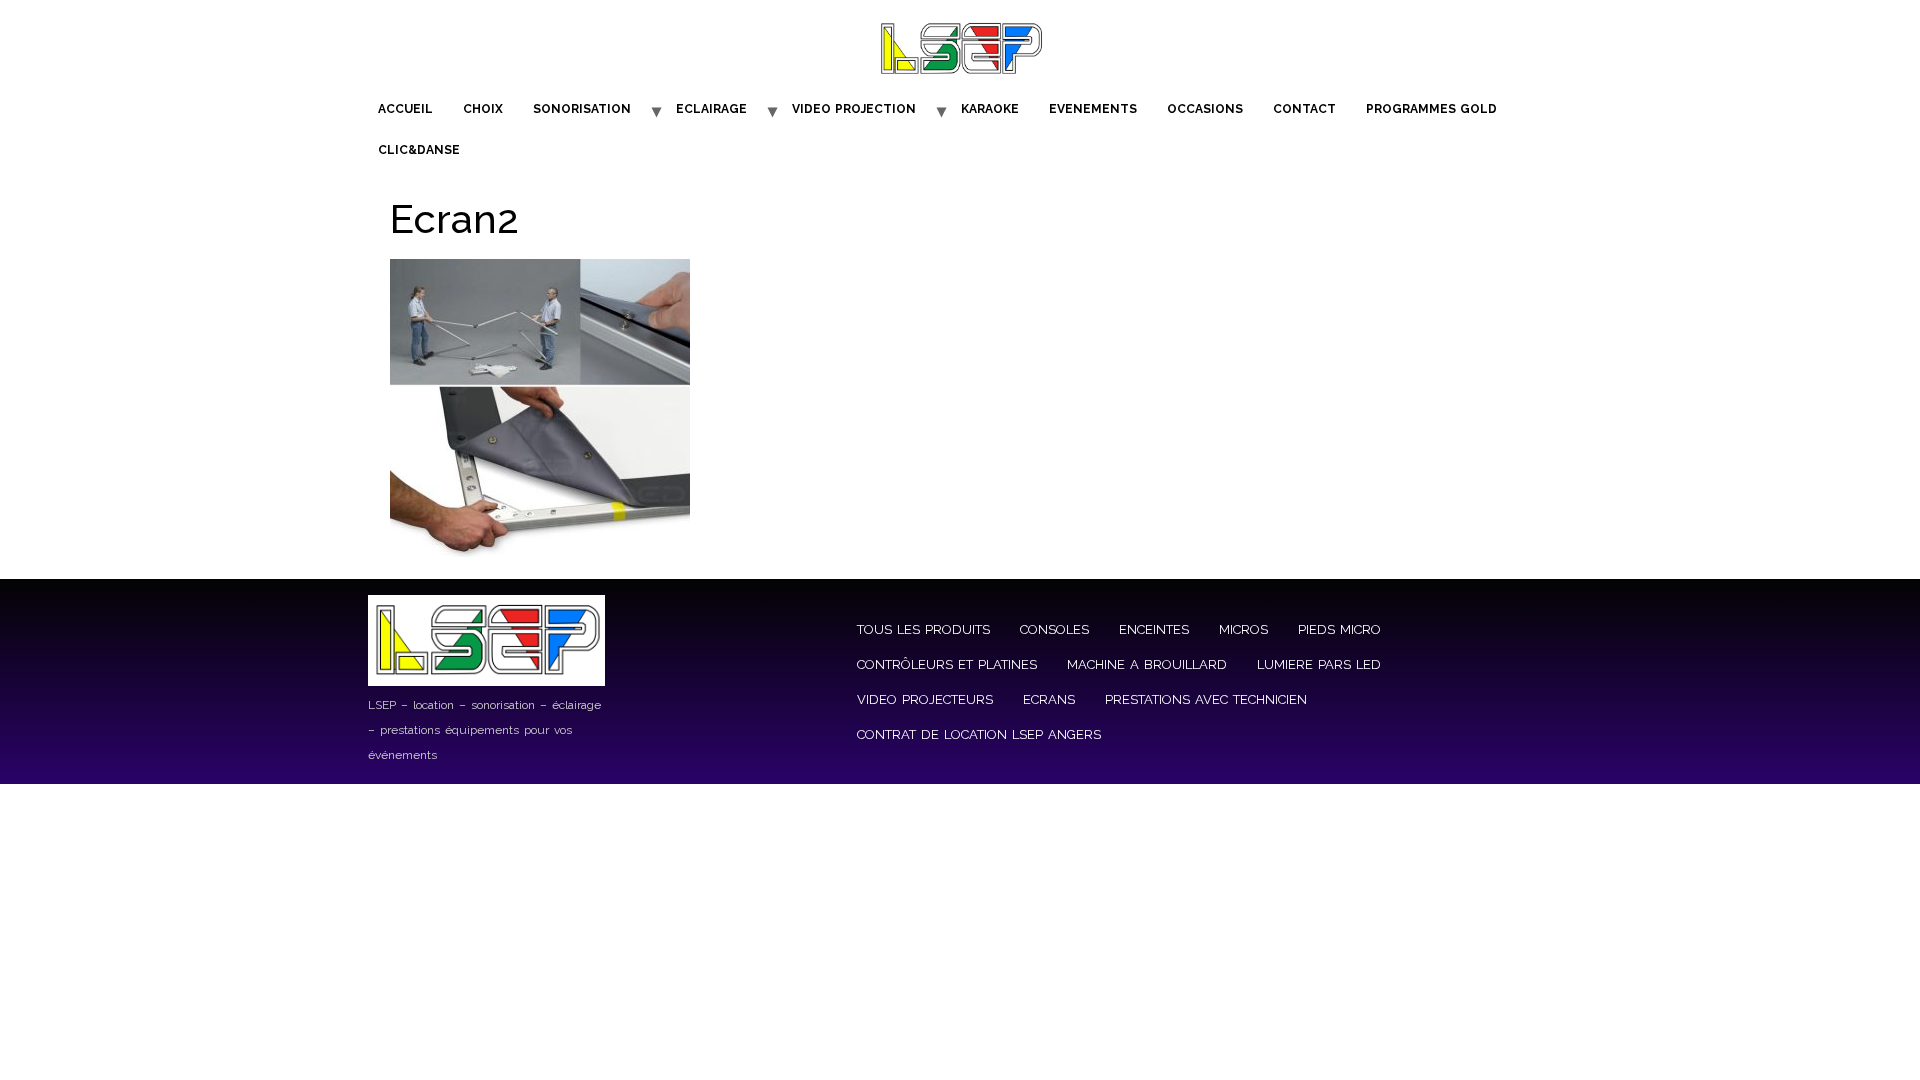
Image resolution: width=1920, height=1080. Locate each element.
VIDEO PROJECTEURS (925, 699)
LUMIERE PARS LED (1319, 664)
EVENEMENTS (1093, 109)
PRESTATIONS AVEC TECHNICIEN (1206, 699)
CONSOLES (1054, 629)
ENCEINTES (1154, 629)
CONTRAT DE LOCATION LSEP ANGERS (979, 734)
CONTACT (1304, 109)
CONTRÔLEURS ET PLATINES (947, 664)
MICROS (1243, 629)
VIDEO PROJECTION (854, 109)
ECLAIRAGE (711, 109)
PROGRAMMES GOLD (1431, 109)
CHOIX (483, 109)
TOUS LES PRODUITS (923, 629)
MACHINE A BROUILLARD (1147, 664)
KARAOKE (990, 109)
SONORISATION (582, 109)
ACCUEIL (405, 109)
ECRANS (1049, 699)
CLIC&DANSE (419, 150)
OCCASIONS (1205, 109)
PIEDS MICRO (1339, 629)
